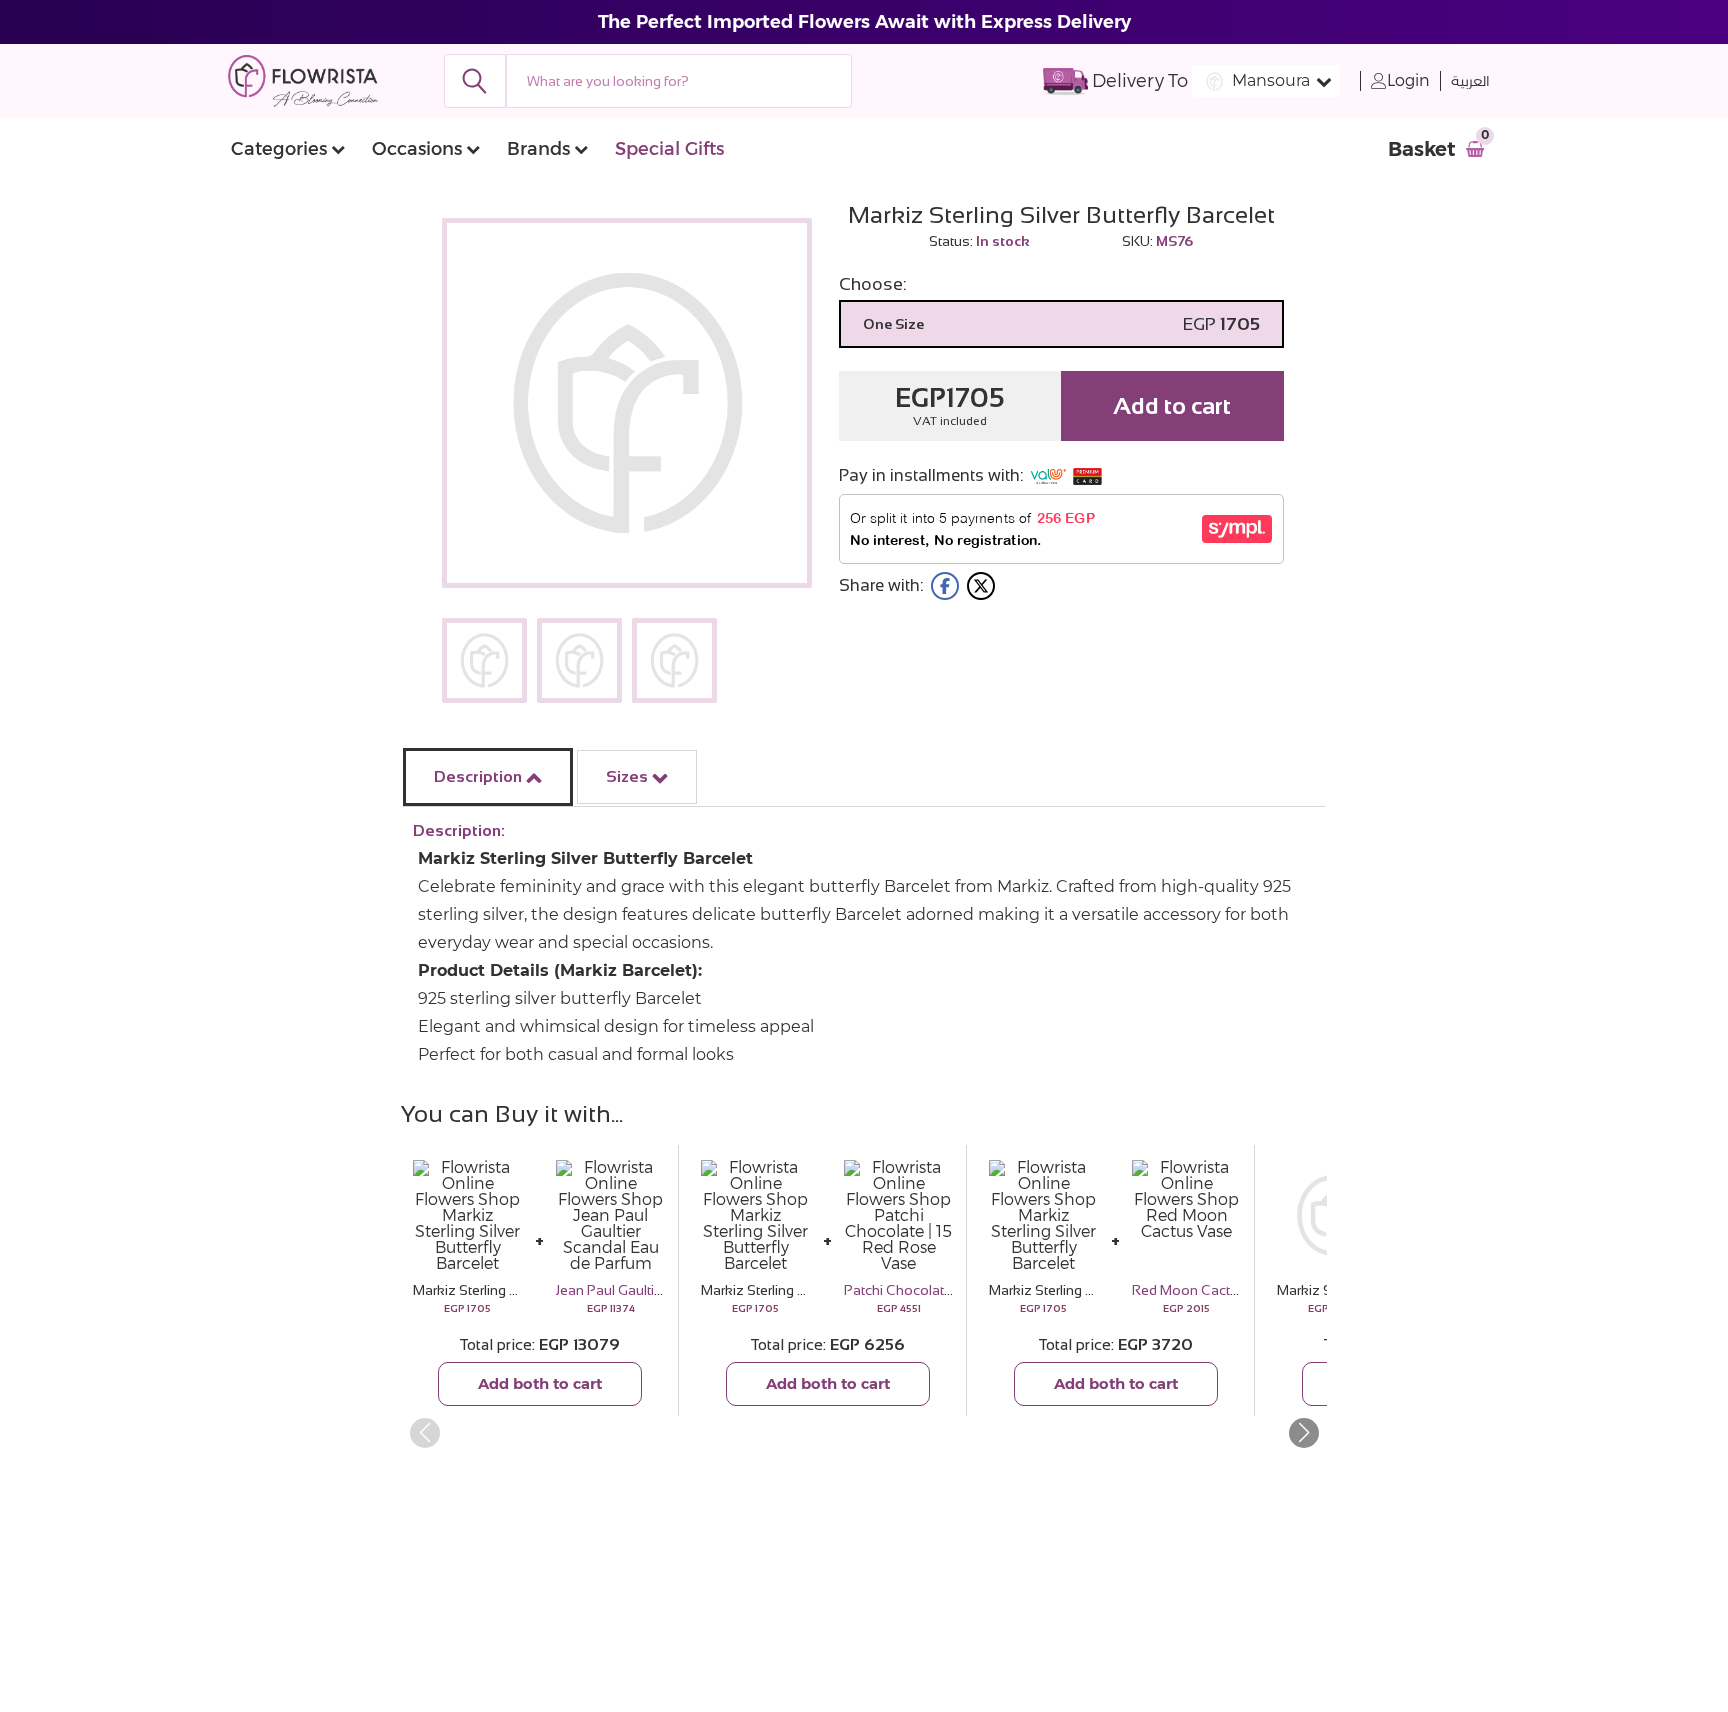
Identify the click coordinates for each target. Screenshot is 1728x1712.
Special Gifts (669, 149)
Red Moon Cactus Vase (1207, 1290)
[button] (1303, 1433)
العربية (1470, 81)
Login (1408, 80)
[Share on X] (981, 586)
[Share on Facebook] (945, 586)
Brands (538, 149)
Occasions (417, 149)
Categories (279, 149)
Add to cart (1172, 405)
